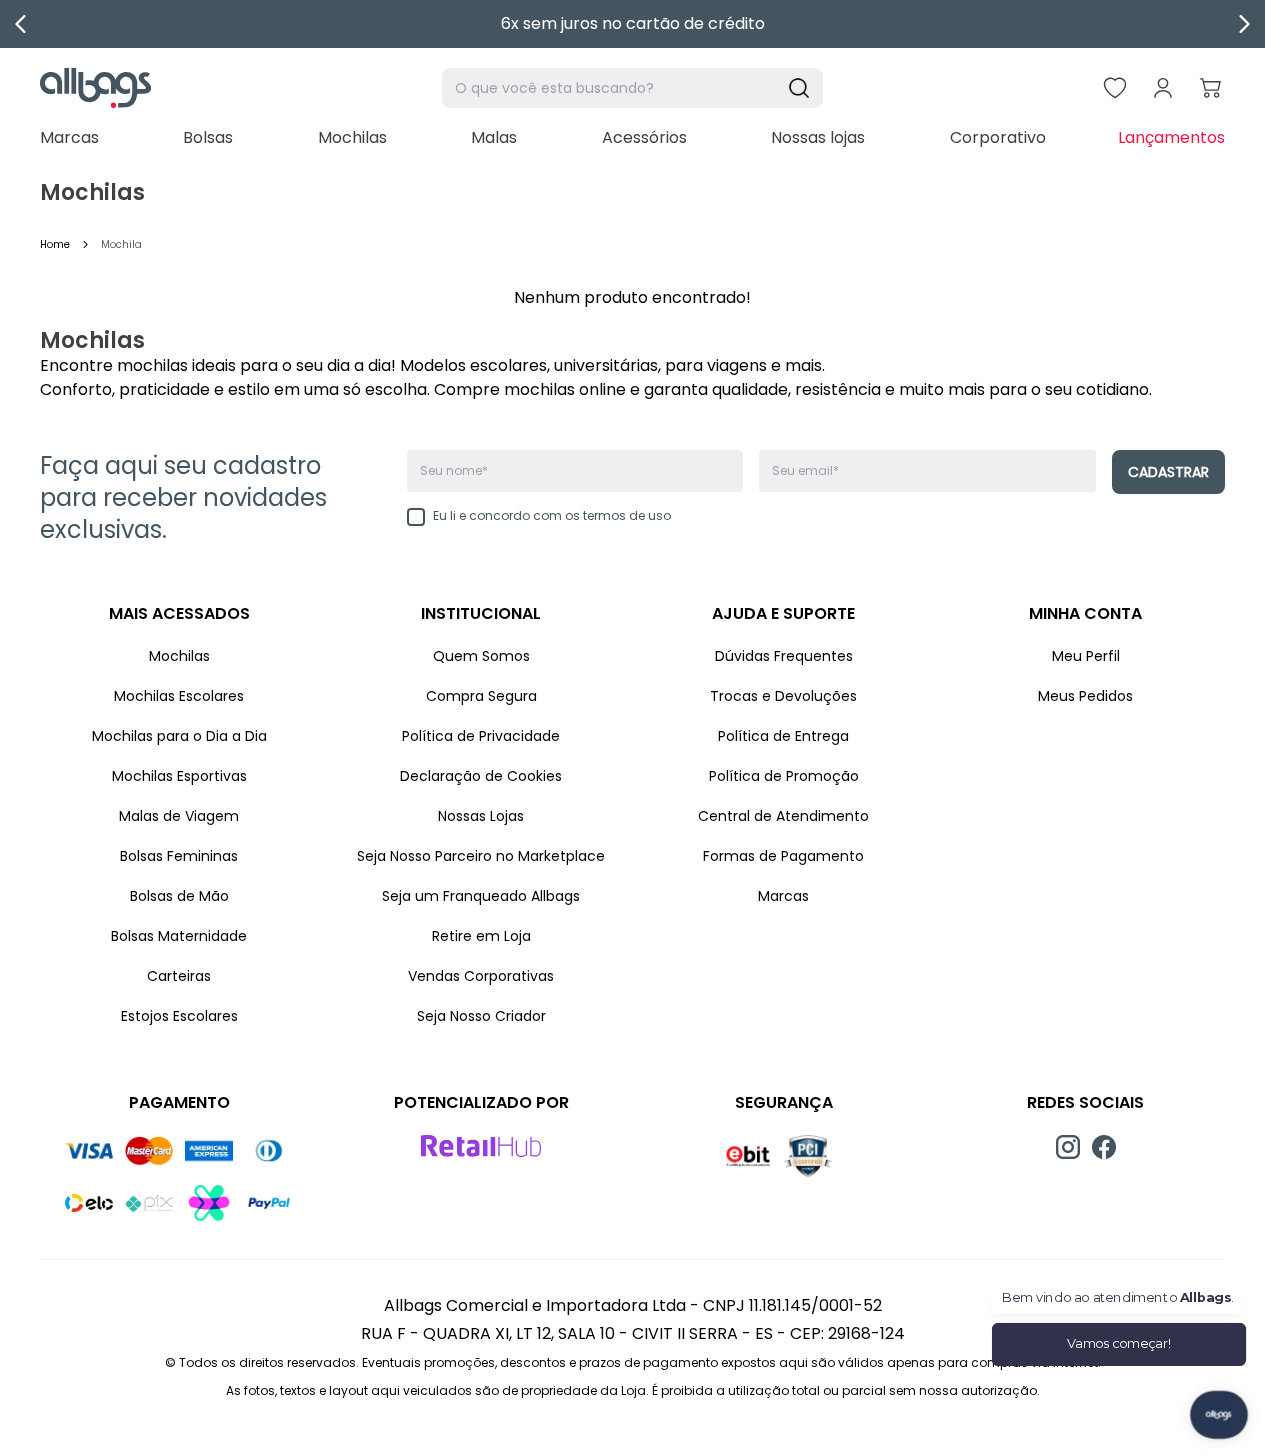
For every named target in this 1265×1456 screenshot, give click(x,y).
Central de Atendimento (783, 816)
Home (55, 244)
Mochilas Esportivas (179, 776)
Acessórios (644, 137)
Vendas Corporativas (481, 976)
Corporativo (998, 137)
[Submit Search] (799, 88)
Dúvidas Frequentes (784, 656)
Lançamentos (1171, 137)
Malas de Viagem (179, 816)
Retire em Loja (481, 936)
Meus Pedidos (1085, 696)
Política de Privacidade (481, 736)
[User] (1163, 88)
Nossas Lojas (481, 816)
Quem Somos (481, 656)
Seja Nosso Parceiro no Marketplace (481, 856)
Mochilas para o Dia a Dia (179, 736)
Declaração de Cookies (481, 776)
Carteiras (179, 976)
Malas (494, 137)
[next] (1244, 24)
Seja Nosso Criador (481, 1016)
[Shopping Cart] (1211, 88)
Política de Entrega (783, 736)
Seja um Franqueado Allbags (481, 896)
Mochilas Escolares (179, 696)
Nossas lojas (818, 137)
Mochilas (352, 137)
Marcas (69, 137)
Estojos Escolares (179, 1016)
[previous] (21, 24)
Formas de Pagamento (783, 856)
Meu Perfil (1086, 656)
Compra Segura (481, 696)
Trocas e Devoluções (783, 696)
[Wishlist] (1115, 88)
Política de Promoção (784, 776)
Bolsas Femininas (179, 856)
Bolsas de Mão (179, 896)
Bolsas (208, 137)
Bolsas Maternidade (179, 936)
